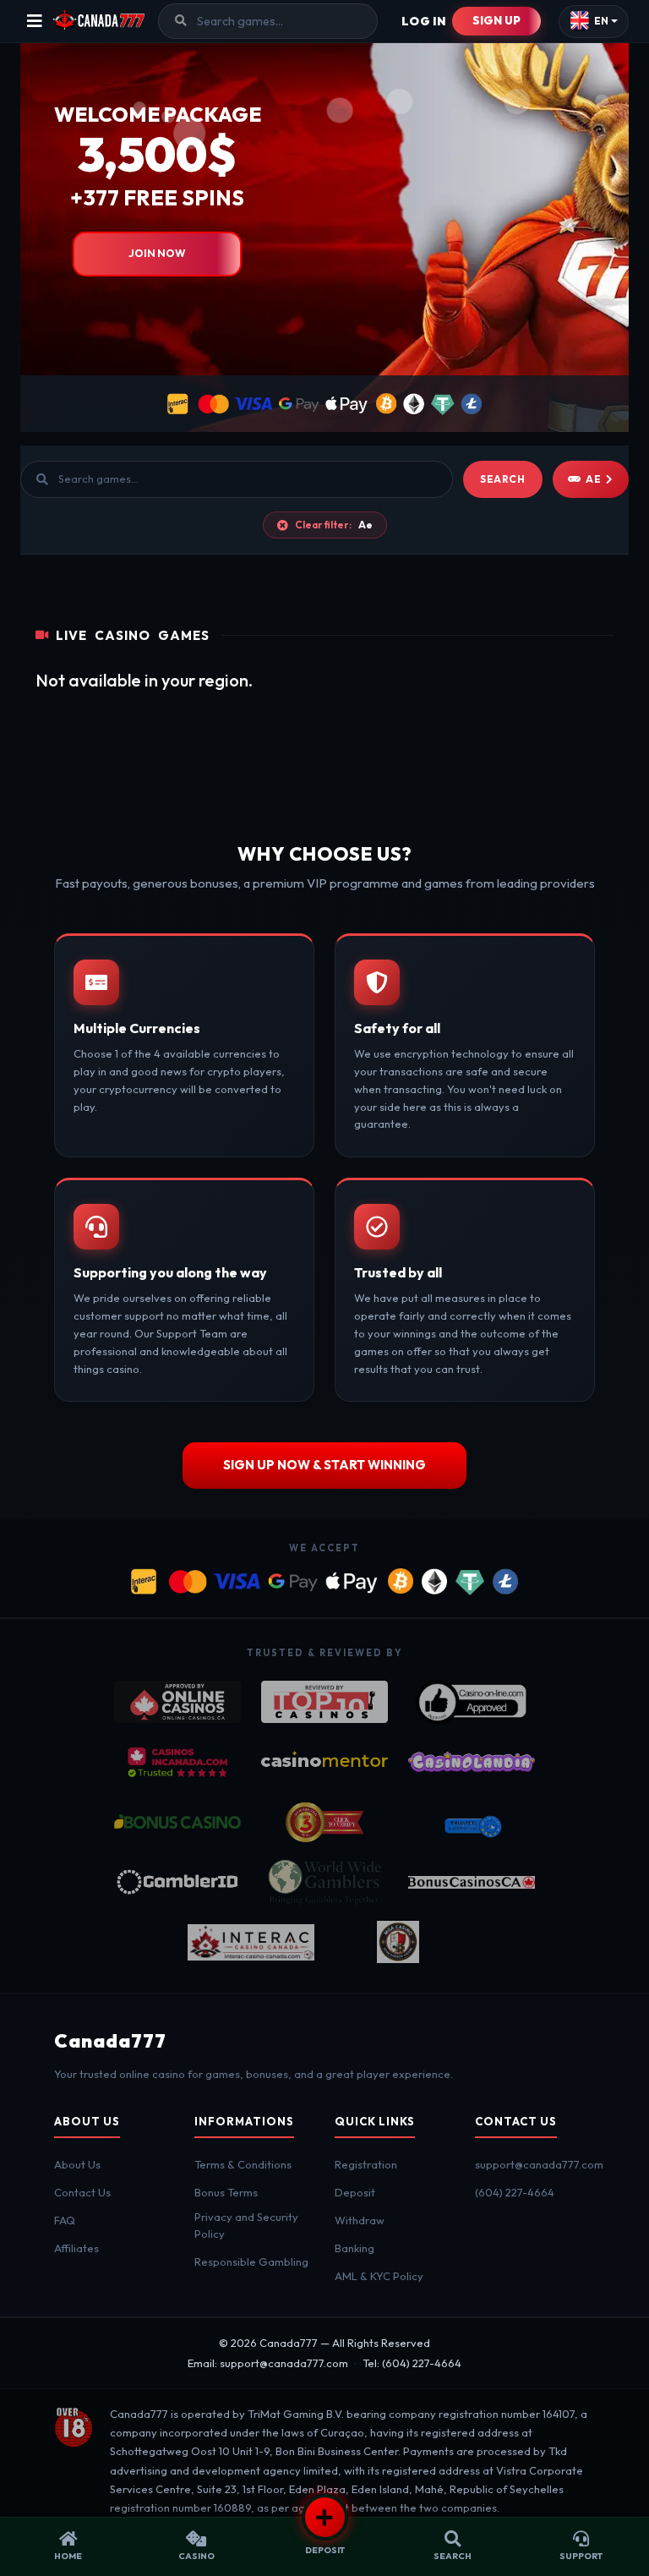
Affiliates (76, 2248)
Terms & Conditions (243, 2164)
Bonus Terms (226, 2192)
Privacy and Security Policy (246, 2225)
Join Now (157, 253)
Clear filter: (334, 525)
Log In (424, 21)
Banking (354, 2248)
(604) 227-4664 (515, 2192)
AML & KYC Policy (379, 2276)
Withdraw (360, 2220)
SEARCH (503, 479)
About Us (77, 2164)
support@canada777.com (539, 2164)
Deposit (355, 2192)
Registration (366, 2164)
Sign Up (496, 20)
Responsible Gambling (251, 2262)
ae (593, 479)
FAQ (65, 2220)
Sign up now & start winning (324, 1465)
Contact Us (82, 2192)
